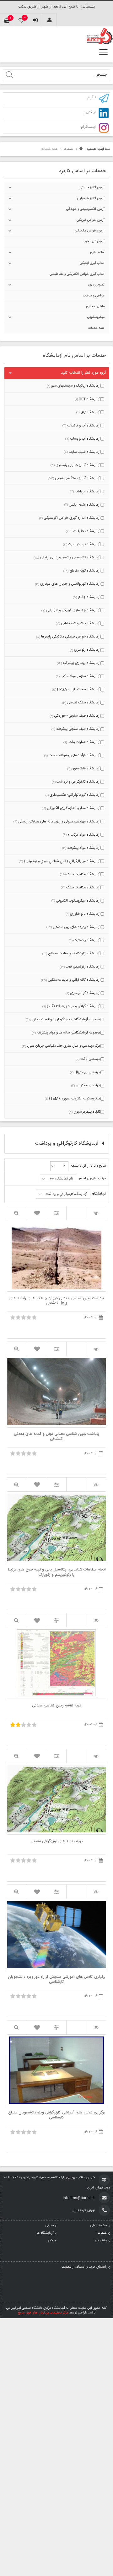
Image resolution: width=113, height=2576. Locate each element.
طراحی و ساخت (94, 296)
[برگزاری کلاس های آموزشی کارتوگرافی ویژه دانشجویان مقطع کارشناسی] (96, 2028)
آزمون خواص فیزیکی (91, 220)
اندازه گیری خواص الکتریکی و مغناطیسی (77, 274)
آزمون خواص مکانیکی (90, 231)
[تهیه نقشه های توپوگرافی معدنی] (96, 1756)
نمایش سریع (17, 1213)
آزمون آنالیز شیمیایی (91, 198)
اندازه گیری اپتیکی (92, 263)
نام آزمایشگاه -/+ (61, 1179)
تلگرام (91, 98)
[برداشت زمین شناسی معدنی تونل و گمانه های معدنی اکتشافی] (96, 1349)
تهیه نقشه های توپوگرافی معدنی (56, 1842)
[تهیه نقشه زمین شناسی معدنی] (96, 1620)
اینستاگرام (88, 127)
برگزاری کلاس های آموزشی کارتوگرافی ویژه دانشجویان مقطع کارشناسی (57, 2115)
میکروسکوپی (96, 317)
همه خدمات (96, 328)
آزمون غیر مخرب (94, 241)
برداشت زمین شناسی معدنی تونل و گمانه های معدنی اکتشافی (56, 1437)
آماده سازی (97, 252)
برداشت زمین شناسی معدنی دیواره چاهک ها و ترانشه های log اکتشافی (57, 1301)
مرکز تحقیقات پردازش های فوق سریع (43, 2313)
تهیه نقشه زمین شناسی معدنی (56, 1706)
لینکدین (90, 113)
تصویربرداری (96, 285)
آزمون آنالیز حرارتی (92, 187)
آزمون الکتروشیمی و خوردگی (85, 209)
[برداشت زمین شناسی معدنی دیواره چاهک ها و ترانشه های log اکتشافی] (96, 1213)
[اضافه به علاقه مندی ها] (37, 1213)
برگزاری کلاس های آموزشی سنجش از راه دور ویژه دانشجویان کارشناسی (57, 1980)
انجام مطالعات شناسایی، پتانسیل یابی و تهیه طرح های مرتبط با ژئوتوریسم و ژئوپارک (57, 1572)
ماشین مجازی (95, 306)
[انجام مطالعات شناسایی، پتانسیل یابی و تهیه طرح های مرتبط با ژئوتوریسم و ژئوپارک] (96, 1485)
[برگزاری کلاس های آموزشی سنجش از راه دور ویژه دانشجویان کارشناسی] (96, 1892)
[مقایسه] (57, 1213)
